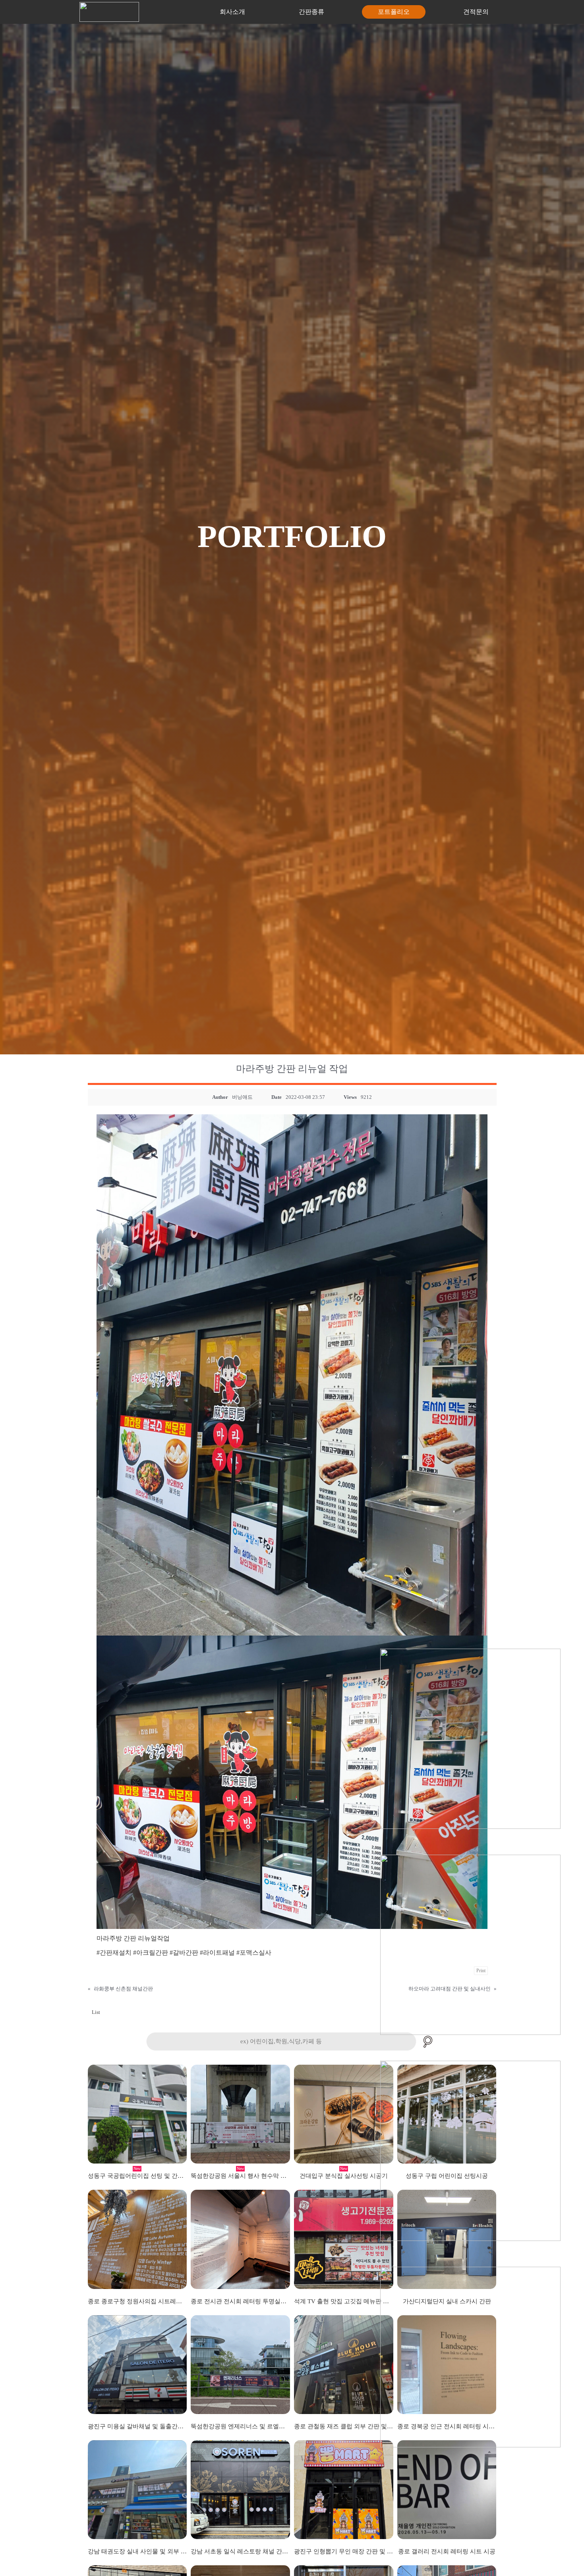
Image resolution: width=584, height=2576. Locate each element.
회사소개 (232, 12)
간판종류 (311, 12)
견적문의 (476, 12)
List (96, 2012)
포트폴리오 (394, 12)
